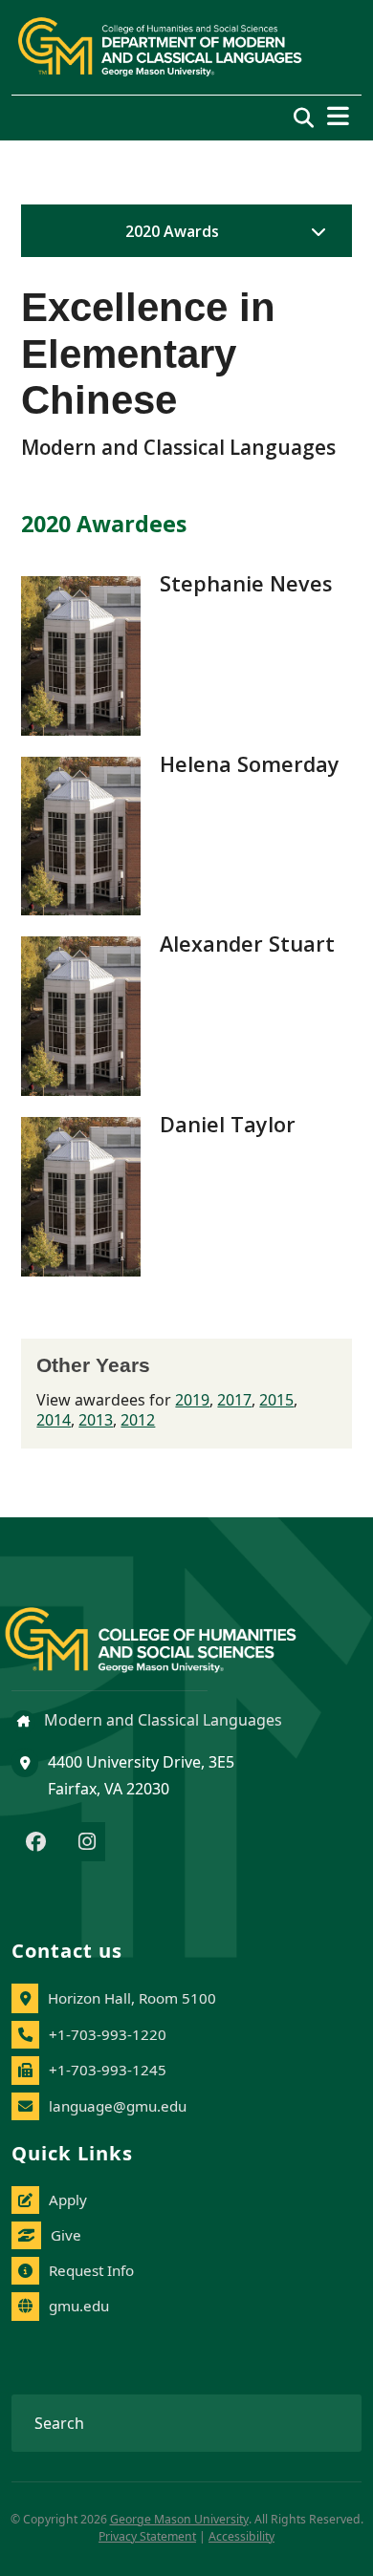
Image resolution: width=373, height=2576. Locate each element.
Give (66, 2235)
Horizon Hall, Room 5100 (132, 1998)
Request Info (91, 2270)
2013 (96, 1420)
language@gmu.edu (118, 2106)
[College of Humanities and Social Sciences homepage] (170, 1629)
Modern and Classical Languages (161, 1720)
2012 (138, 1420)
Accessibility (241, 2536)
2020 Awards (172, 231)
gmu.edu (79, 2306)
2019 (192, 1400)
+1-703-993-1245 (108, 2070)
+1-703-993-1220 (108, 2034)
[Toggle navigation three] (338, 116)
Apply (68, 2200)
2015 (276, 1400)
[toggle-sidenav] (314, 231)
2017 (234, 1400)
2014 (54, 1420)
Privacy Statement (147, 2536)
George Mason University (179, 2519)
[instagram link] (87, 1843)
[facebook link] (36, 1843)
